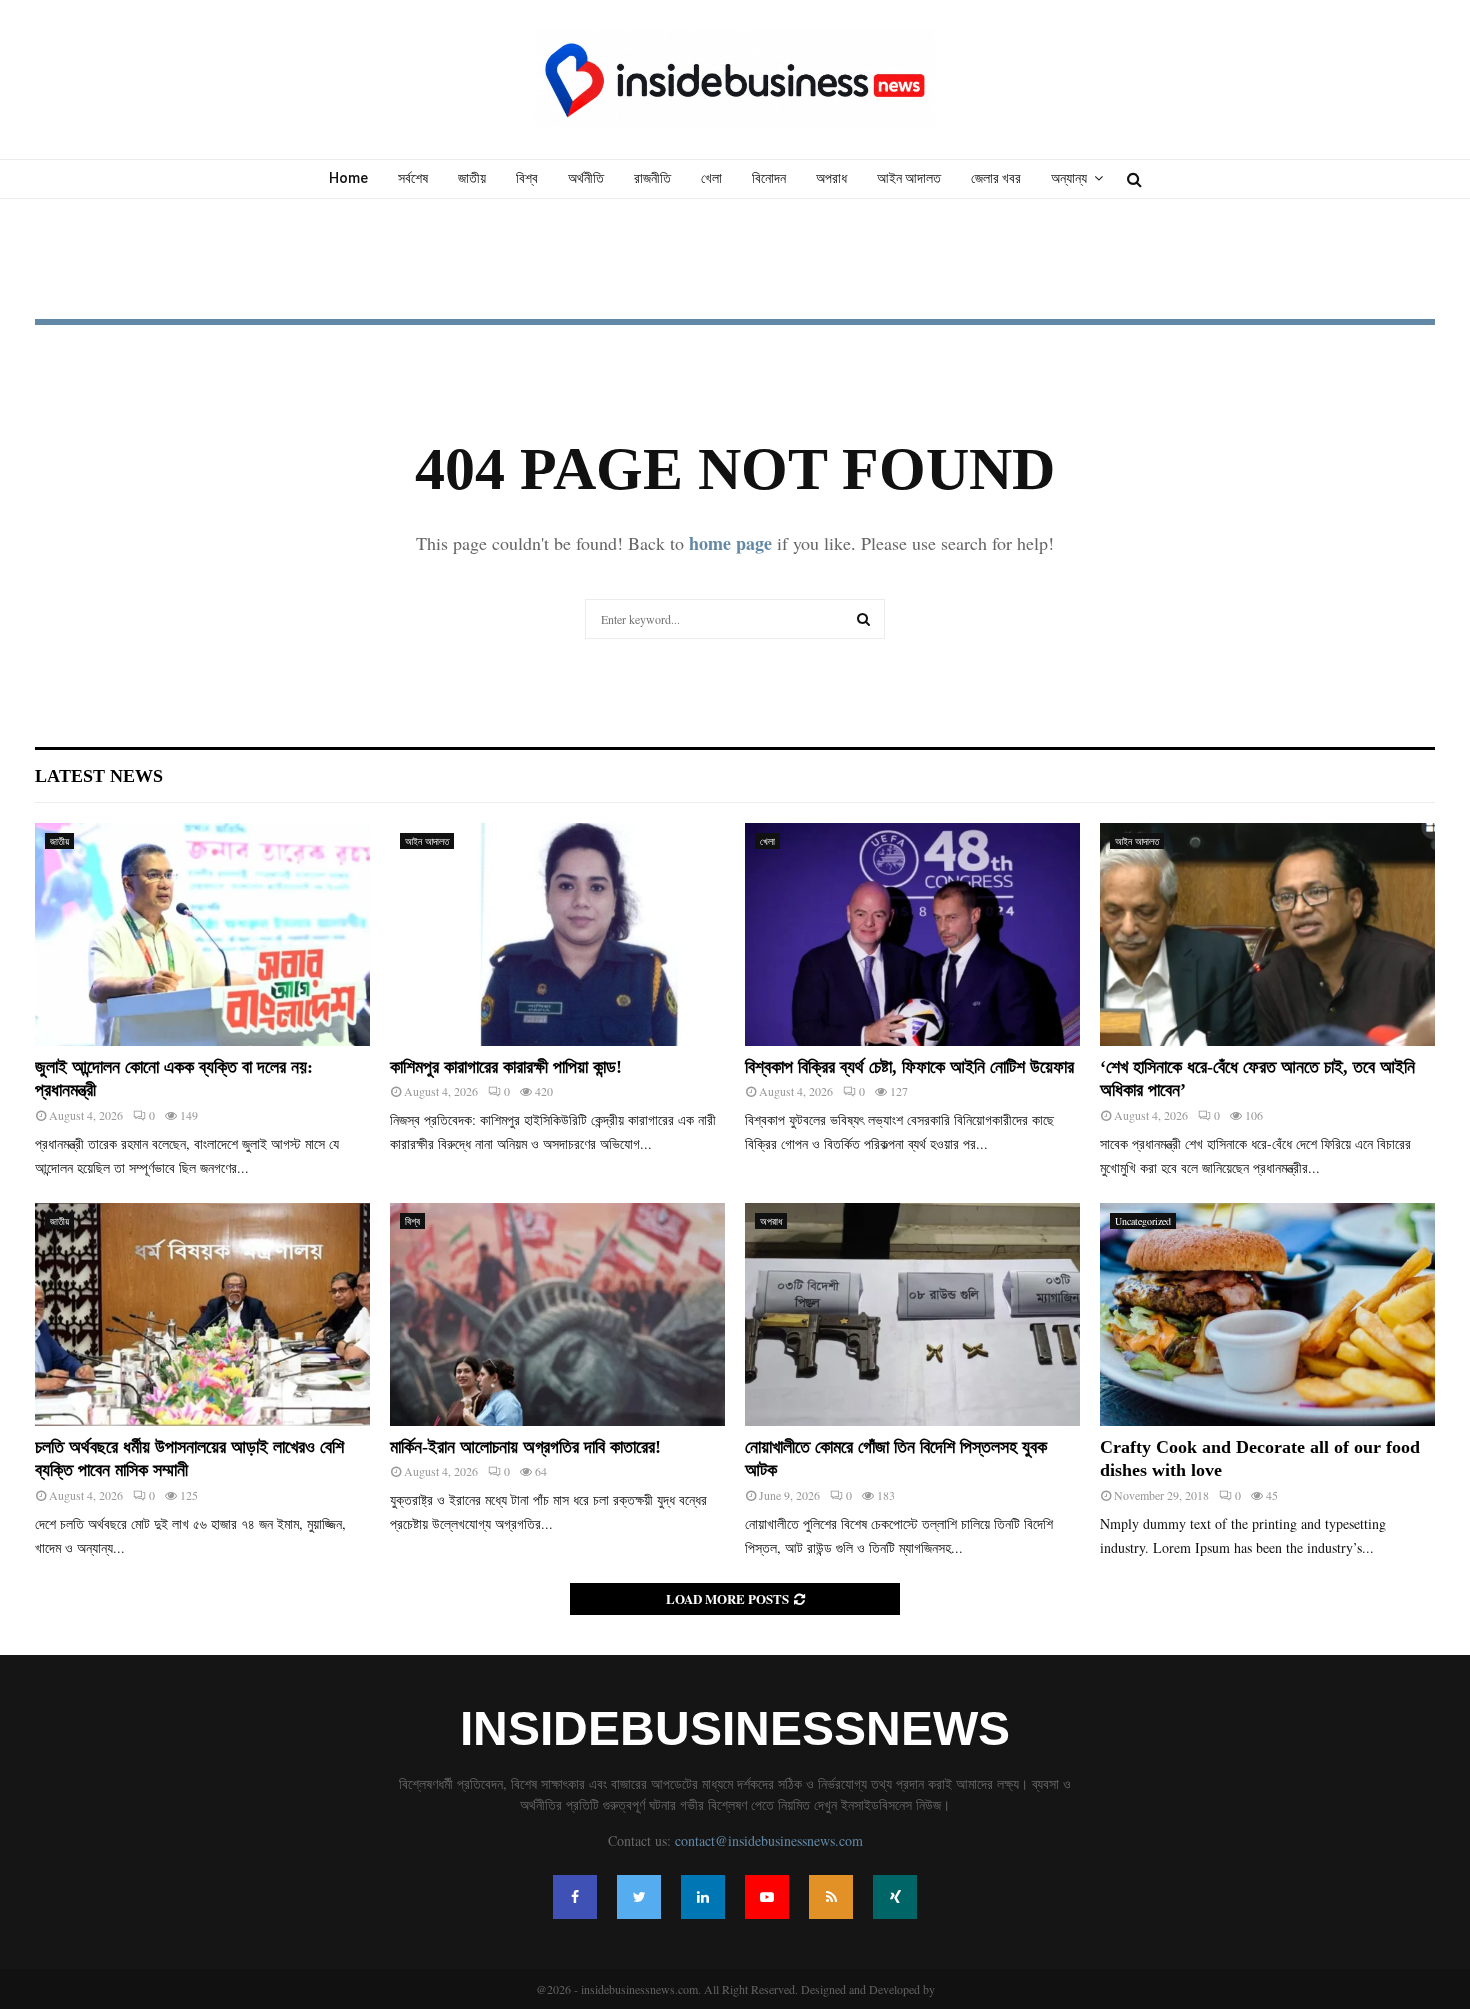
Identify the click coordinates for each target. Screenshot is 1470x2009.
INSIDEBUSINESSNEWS (735, 1729)
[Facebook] (575, 1897)
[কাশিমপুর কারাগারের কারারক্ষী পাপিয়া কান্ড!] (557, 934)
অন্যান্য (1069, 178)
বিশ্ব (527, 178)
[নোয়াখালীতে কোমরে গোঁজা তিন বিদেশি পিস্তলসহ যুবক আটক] (912, 1314)
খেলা (711, 178)
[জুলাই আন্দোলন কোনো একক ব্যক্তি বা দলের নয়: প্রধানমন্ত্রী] (202, 934)
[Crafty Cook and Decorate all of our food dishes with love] (1267, 1314)
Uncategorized (1143, 1221)
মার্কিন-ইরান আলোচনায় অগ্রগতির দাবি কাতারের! (525, 1447)
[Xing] (895, 1897)
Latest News (99, 776)
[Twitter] (639, 1897)
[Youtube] (767, 1897)
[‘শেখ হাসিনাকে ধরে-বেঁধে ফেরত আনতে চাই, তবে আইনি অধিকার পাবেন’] (1267, 934)
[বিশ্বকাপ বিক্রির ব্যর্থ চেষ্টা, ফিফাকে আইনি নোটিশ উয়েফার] (912, 934)
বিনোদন (769, 178)
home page (730, 543)
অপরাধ (831, 178)
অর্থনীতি (586, 178)
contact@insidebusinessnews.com (769, 1840)
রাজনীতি (652, 178)
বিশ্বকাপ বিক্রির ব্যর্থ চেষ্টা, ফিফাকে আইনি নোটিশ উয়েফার (909, 1067)
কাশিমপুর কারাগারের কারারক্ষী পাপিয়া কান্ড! (506, 1067)
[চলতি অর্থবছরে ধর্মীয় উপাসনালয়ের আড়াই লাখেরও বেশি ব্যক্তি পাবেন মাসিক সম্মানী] (202, 1314)
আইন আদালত (909, 178)
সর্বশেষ (413, 178)
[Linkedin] (703, 1897)
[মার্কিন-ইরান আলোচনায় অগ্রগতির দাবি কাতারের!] (557, 1314)
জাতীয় (472, 178)
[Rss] (831, 1897)
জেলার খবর (996, 178)
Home (348, 178)
